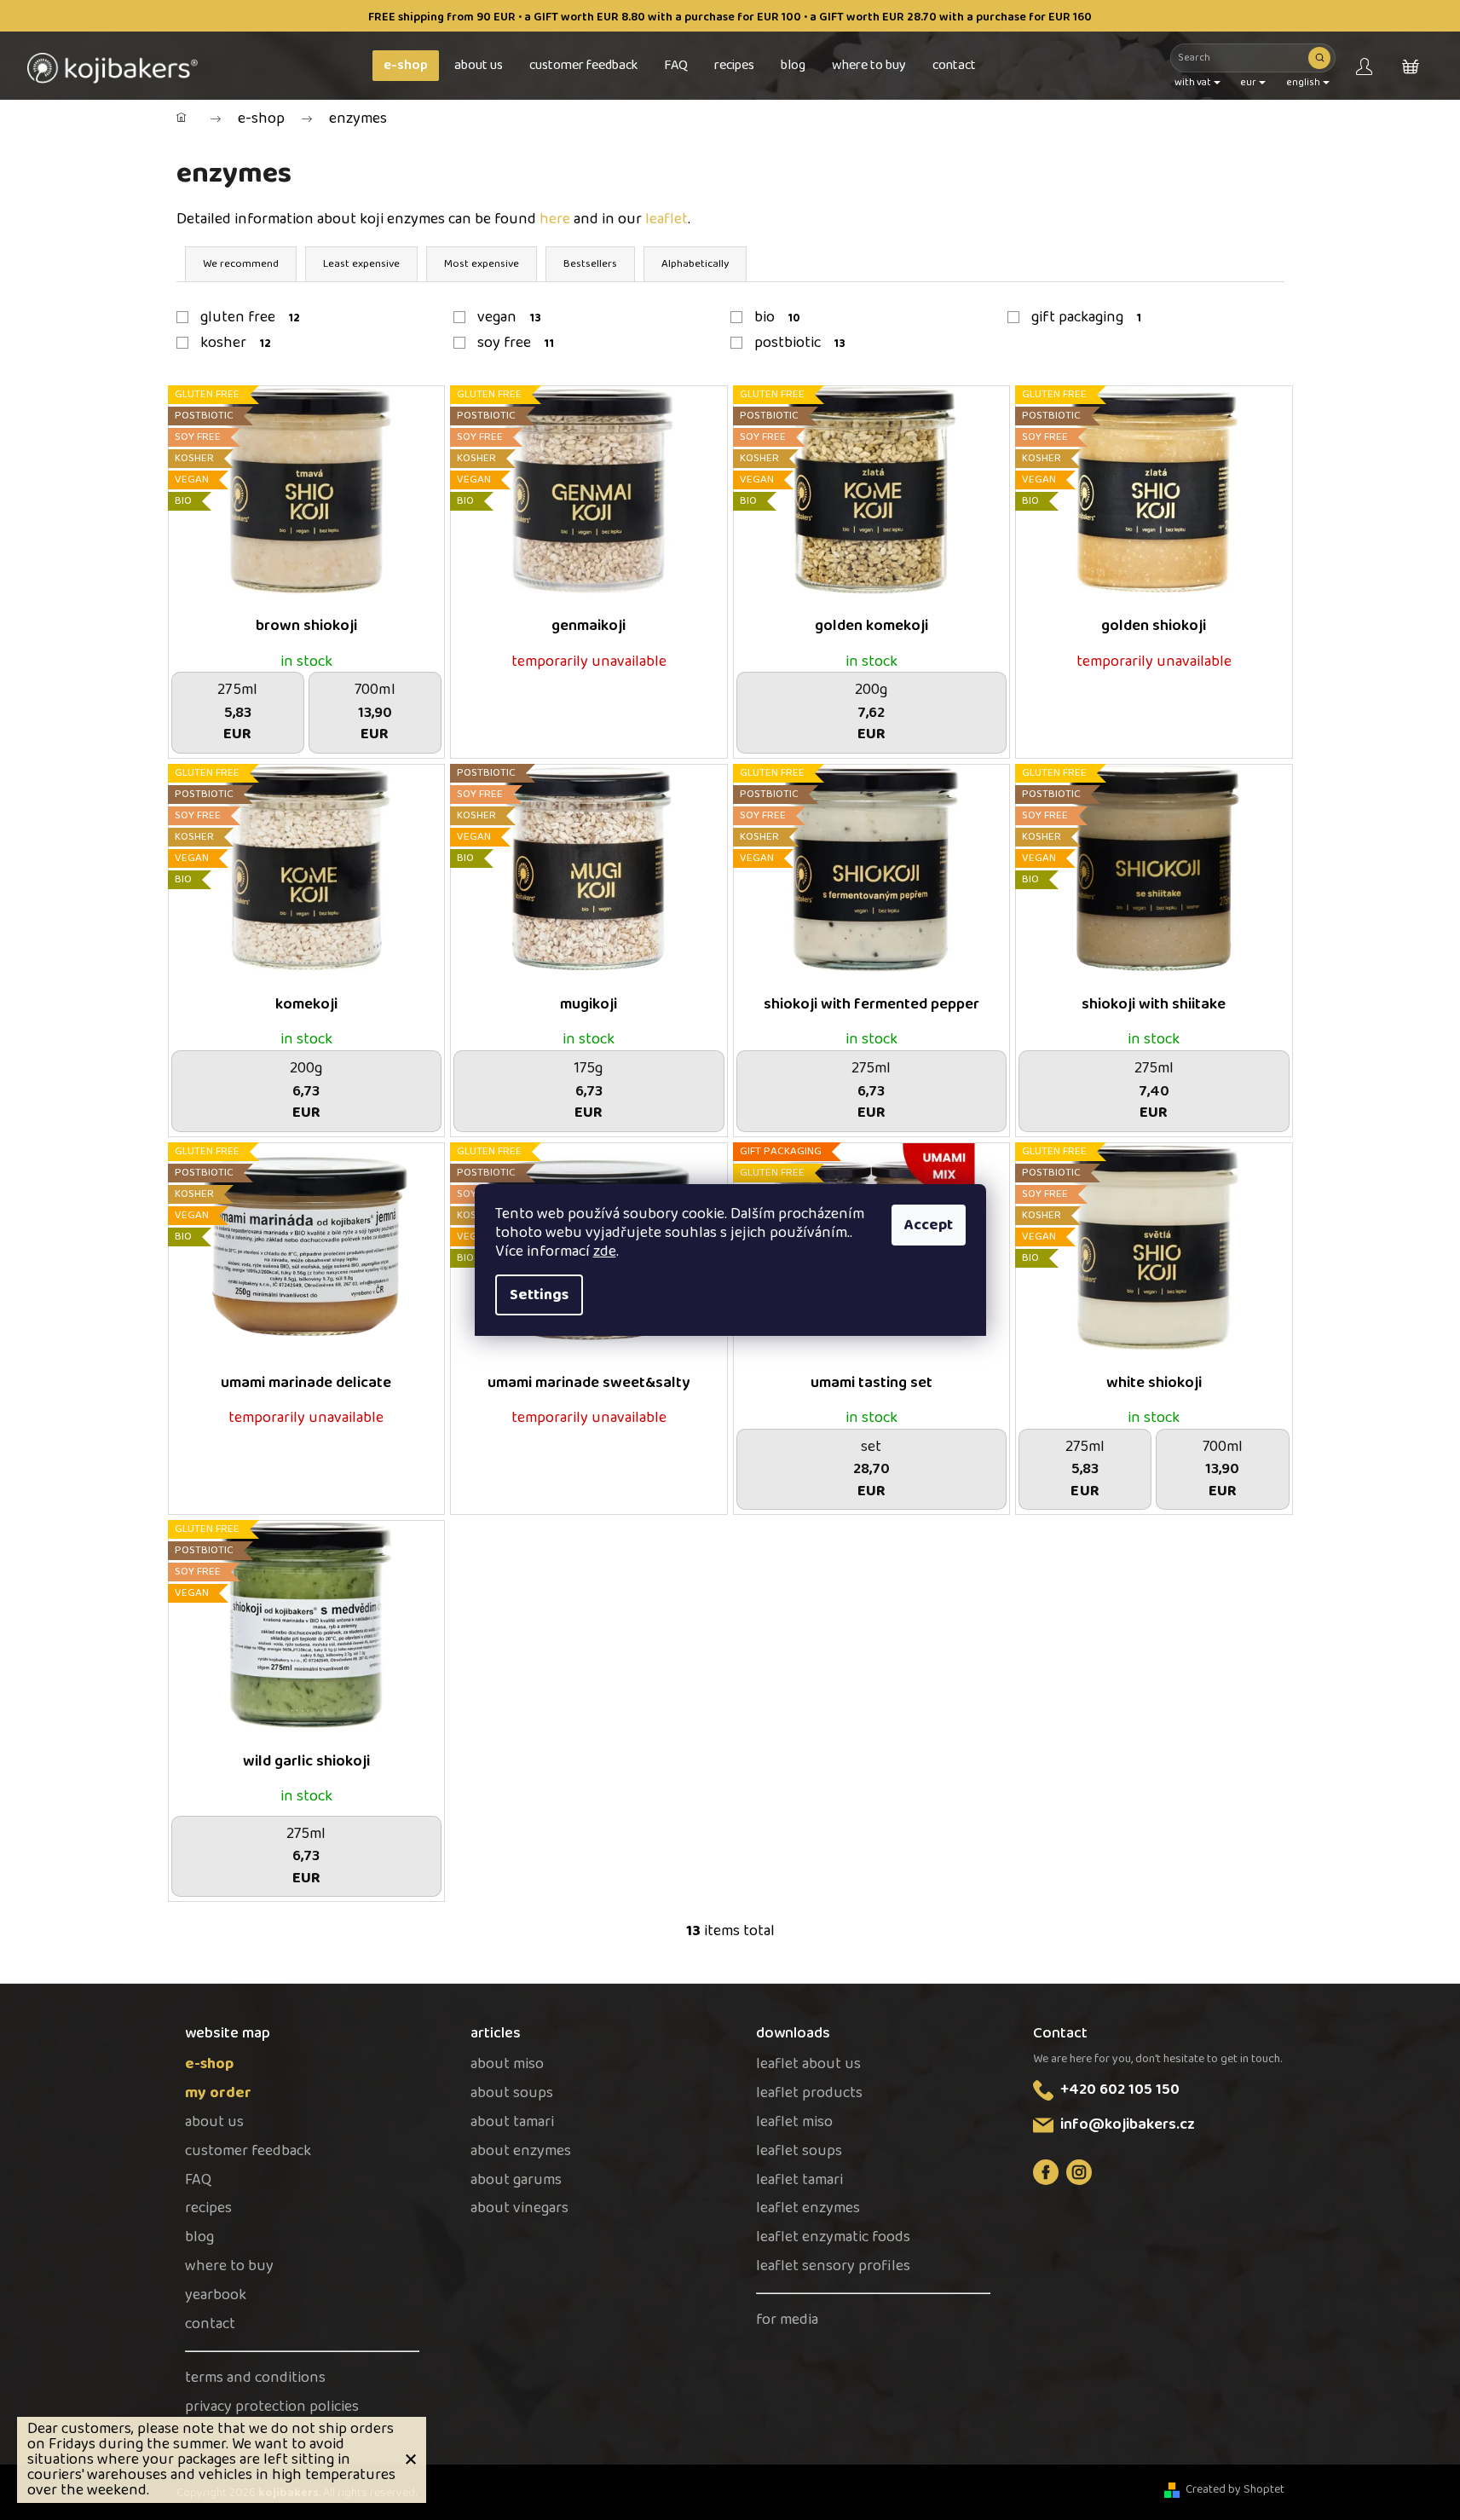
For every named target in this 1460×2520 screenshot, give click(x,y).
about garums (516, 2180)
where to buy (229, 2266)
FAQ (198, 2180)
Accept (929, 1225)
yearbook (216, 2295)
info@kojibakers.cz (1128, 2124)
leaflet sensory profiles (833, 2266)
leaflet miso (794, 2122)
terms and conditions (255, 2378)
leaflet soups (799, 2151)
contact (210, 2324)
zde (605, 1251)
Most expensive (482, 264)
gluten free (251, 317)
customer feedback (248, 2151)
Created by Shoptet (1235, 2490)
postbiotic (800, 343)
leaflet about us (808, 2064)
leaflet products (809, 2093)
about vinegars (519, 2208)
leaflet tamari (799, 2180)
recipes (208, 2208)
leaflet (667, 219)
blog (199, 2237)
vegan (510, 317)
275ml (306, 1911)
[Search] (1319, 58)
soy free (516, 343)
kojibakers (1079, 2172)
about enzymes (521, 2151)
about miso (507, 2064)
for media (787, 2320)
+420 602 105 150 (1120, 2089)
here (555, 219)
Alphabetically (695, 264)
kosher (236, 343)
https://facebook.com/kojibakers (1046, 2172)
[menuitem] (406, 66)
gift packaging (1087, 317)
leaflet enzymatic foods (833, 2237)
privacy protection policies (272, 2407)
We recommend (241, 264)
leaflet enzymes (808, 2208)
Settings (539, 1295)
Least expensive (361, 264)
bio (777, 317)
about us (214, 2122)
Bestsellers (590, 264)
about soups (512, 2093)
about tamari (512, 2122)
